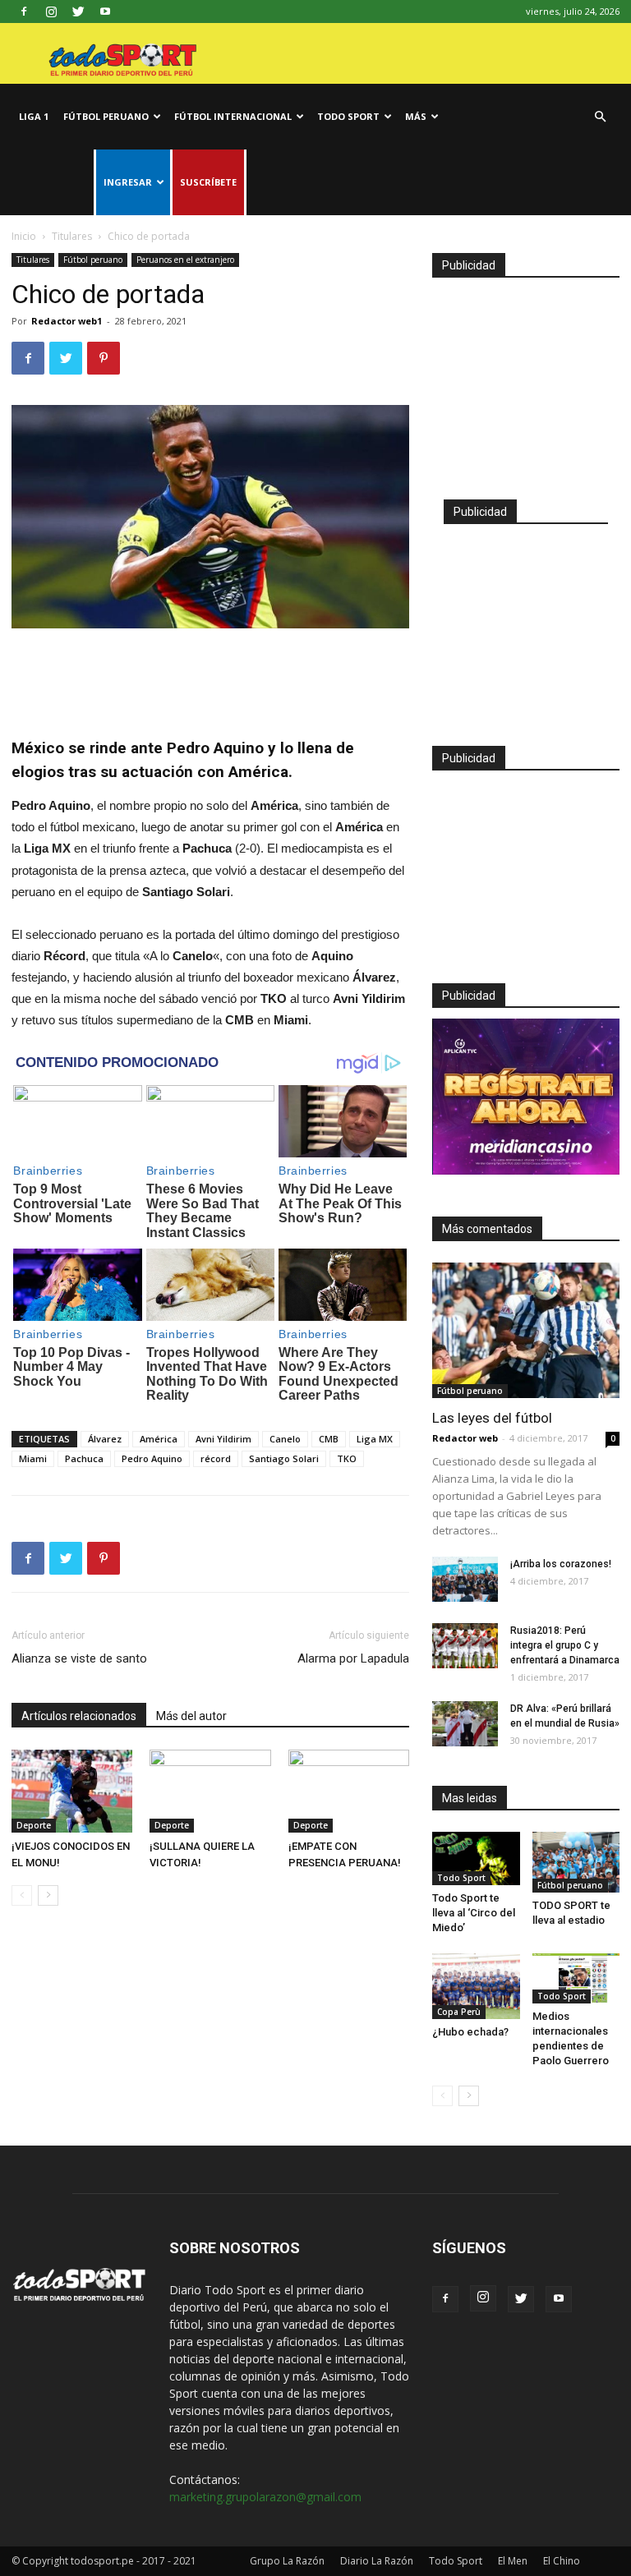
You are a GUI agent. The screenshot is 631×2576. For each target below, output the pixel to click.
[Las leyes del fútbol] (526, 1330)
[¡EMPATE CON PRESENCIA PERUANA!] (349, 1791)
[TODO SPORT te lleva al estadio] (576, 1862)
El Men (513, 2561)
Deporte (34, 1825)
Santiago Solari (284, 1458)
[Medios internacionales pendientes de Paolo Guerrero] (576, 1978)
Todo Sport (348, 116)
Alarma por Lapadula (353, 1658)
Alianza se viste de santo (79, 1658)
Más (416, 116)
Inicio (24, 236)
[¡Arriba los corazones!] (465, 1579)
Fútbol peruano (106, 116)
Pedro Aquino (152, 1458)
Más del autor (191, 1716)
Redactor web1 (67, 321)
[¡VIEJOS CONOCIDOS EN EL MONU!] (72, 1791)
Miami (33, 1458)
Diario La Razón (377, 2561)
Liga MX (375, 1439)
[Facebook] (24, 11)
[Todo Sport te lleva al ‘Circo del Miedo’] (476, 1858)
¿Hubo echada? (470, 2032)
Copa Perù (459, 2012)
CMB (329, 1439)
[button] (600, 117)
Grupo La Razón (287, 2561)
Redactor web (465, 1438)
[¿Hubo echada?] (476, 1986)
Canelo (285, 1439)
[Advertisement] (210, 674)
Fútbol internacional (233, 116)
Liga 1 (34, 116)
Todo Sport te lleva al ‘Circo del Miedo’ (474, 1913)
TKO (347, 1458)
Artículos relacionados (79, 1716)
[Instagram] (51, 11)
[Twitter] (78, 11)
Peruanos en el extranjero (185, 260)
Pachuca (84, 1458)
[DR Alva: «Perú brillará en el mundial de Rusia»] (465, 1724)
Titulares (72, 236)
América (159, 1439)
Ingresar (128, 182)
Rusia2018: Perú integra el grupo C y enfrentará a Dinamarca (565, 1645)
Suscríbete (208, 182)
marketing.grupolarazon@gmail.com (265, 2497)
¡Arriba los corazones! (561, 1564)
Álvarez (105, 1439)
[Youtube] (105, 11)
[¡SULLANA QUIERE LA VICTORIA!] (210, 1791)
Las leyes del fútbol (492, 1418)
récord (216, 1458)
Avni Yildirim (223, 1439)
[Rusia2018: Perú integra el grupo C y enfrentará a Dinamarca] (465, 1646)
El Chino (562, 2561)
